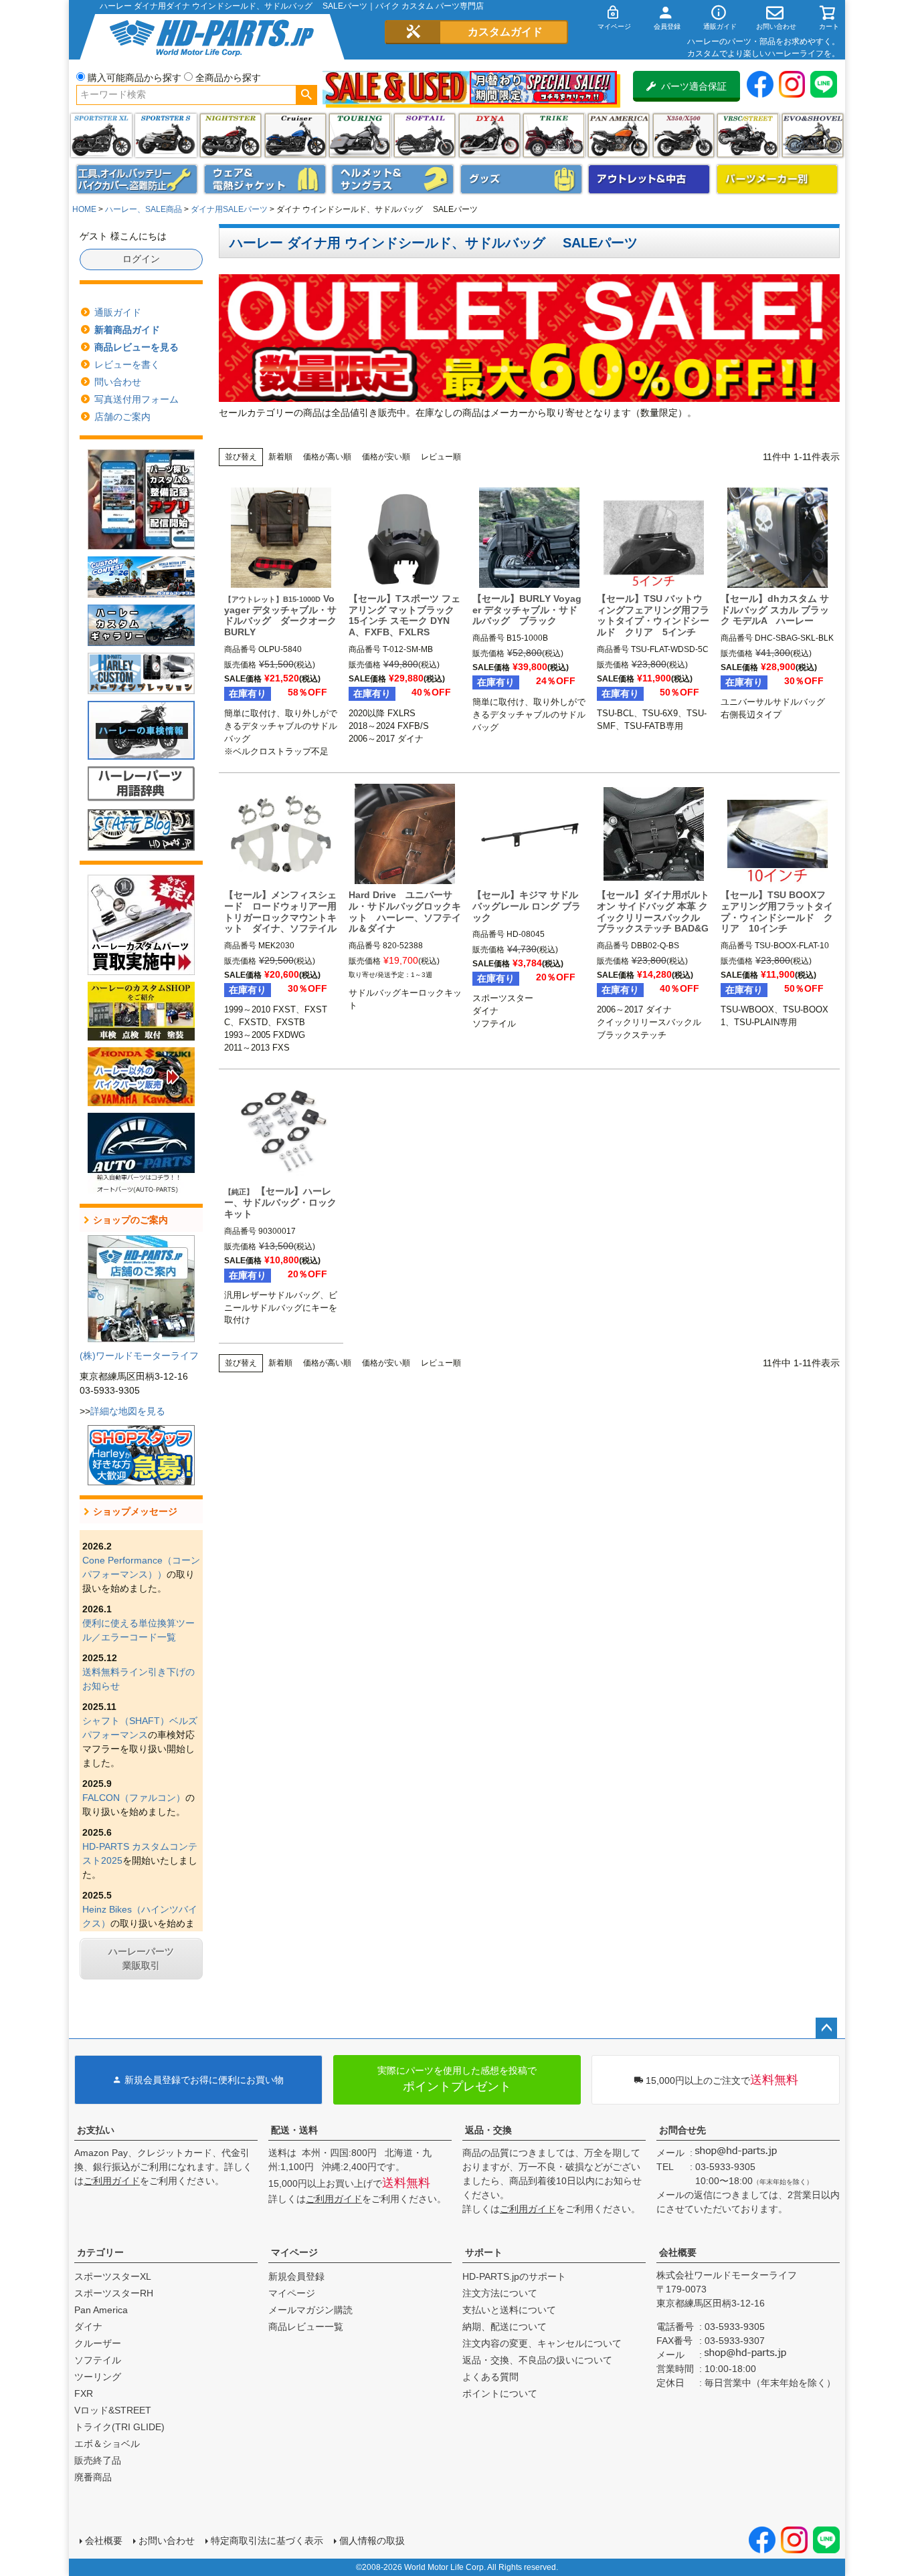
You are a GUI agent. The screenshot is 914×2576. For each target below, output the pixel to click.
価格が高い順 (327, 457)
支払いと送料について (509, 2310)
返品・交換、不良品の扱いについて (537, 2360)
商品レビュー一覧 (306, 2327)
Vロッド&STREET (113, 2410)
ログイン (141, 259)
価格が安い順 (386, 457)
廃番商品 (93, 2477)
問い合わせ (118, 382)
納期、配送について (505, 2327)
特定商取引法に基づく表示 (267, 2541)
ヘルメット (393, 179)
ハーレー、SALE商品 (144, 209)
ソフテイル (425, 135)
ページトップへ (826, 2028)
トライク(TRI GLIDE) (554, 135)
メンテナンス (137, 179)
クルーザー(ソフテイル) (295, 135)
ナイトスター (231, 135)
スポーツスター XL (101, 135)
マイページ (294, 2252)
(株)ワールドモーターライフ (139, 1356)
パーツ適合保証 (694, 86)
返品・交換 (488, 2130)
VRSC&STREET (748, 135)
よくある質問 (490, 2377)
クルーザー (98, 2343)
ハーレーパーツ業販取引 (141, 1958)
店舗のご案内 (122, 417)
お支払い (96, 2130)
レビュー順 (441, 457)
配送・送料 (294, 2130)
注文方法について (500, 2293)
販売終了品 (98, 2460)
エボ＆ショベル (107, 2444)
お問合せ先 (682, 2130)
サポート (484, 2252)
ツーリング (360, 135)
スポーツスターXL (113, 2276)
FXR (84, 2393)
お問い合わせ (167, 2541)
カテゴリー (100, 2252)
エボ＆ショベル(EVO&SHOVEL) (813, 135)
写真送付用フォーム (136, 399)
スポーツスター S (166, 135)
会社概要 (678, 2252)
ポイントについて (500, 2393)
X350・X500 (683, 135)
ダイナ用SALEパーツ (229, 209)
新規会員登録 (296, 2276)
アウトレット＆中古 (649, 179)
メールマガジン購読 (310, 2310)
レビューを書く (127, 364)
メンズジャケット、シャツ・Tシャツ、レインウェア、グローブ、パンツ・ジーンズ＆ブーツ (265, 179)
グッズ (521, 179)
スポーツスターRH (114, 2293)
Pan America (619, 135)
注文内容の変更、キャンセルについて (542, 2343)
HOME (84, 209)
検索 (306, 95)
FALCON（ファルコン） (134, 1798)
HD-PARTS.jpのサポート (514, 2276)
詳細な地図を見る (128, 1411)
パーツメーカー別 (778, 179)
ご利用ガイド (112, 2181)
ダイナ (489, 135)
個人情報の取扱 (372, 2541)
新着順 (280, 457)
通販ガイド (118, 312)
